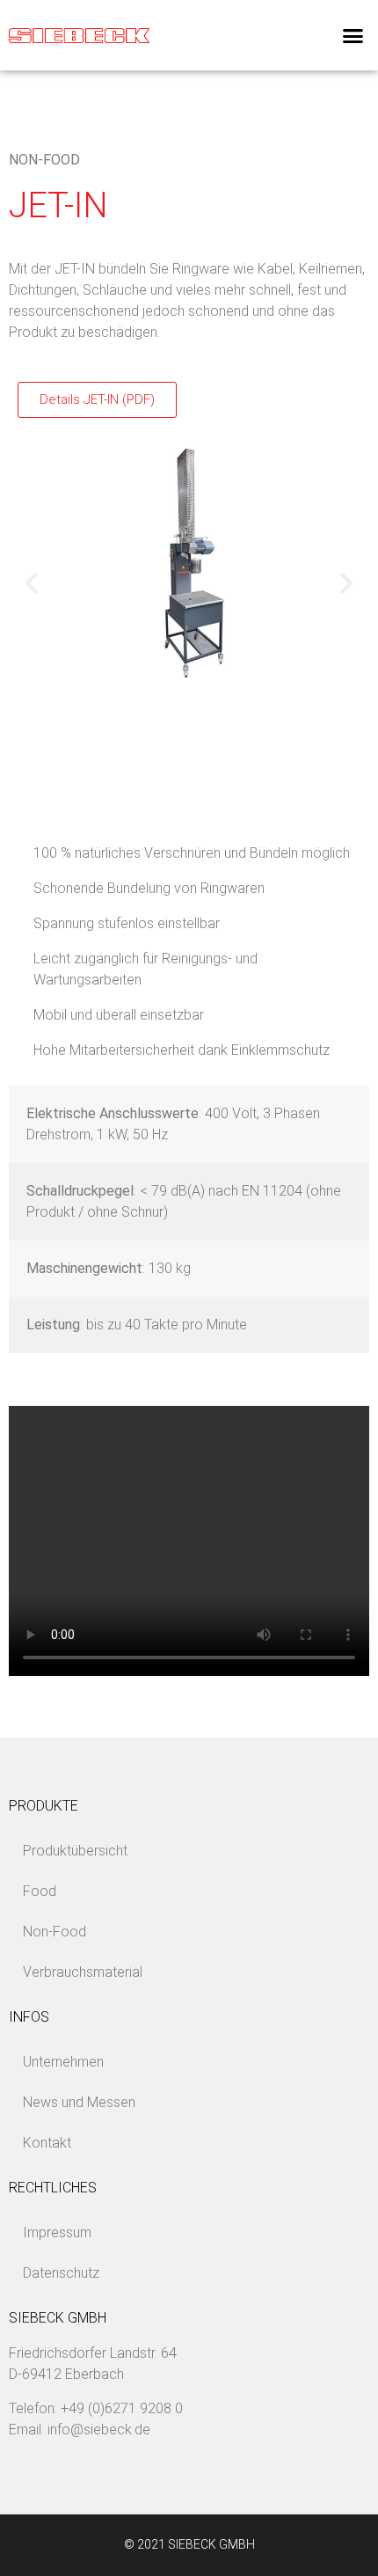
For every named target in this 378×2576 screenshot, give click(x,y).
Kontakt (47, 2143)
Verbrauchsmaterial (83, 1972)
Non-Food (44, 160)
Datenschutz (61, 2273)
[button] (353, 35)
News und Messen (79, 2102)
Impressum (57, 2232)
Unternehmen (63, 2062)
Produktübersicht (75, 1851)
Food (40, 1891)
